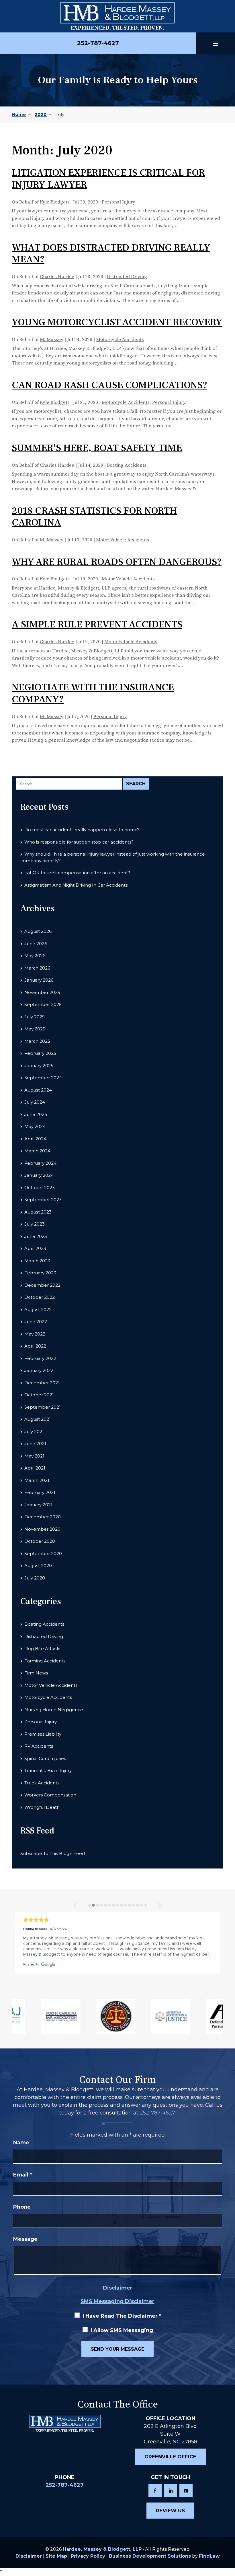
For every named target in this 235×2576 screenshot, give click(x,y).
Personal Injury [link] (119, 202)
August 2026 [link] (38, 931)
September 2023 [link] (43, 1200)
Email (23, 2175)
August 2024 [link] (38, 1090)
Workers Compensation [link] (50, 1795)
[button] (216, 43)
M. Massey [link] (52, 340)
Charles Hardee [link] (57, 277)
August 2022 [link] (38, 1310)
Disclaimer (118, 2288)
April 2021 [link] (35, 1468)
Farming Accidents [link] (45, 1661)
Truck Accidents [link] (42, 1783)
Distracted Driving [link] (127, 277)
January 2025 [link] (39, 1066)
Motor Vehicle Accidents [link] (123, 540)
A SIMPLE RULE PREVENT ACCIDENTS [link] (97, 624)
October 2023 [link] (40, 1188)
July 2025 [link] (35, 1017)
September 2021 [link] (43, 1407)
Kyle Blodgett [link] (54, 202)
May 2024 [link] (35, 1126)
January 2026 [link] (39, 980)
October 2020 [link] (40, 1541)
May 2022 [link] (35, 1334)
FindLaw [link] (209, 2556)
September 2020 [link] (43, 1553)
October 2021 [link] (39, 1395)
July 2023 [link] (35, 1224)
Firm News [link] (36, 1673)
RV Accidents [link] (39, 1746)
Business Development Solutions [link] (150, 2556)
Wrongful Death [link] (42, 1807)
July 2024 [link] (35, 1102)
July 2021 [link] (34, 1432)
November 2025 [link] (42, 992)
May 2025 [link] (35, 1029)
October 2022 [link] (40, 1297)
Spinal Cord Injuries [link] (45, 1758)
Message (25, 2239)
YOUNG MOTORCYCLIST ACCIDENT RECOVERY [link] (117, 322)
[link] (117, 16)
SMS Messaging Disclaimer (117, 2301)
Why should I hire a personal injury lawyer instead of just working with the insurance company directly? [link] (113, 857)
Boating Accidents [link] (127, 465)
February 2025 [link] (40, 1053)
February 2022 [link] (40, 1358)
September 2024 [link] (43, 1078)
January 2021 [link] (38, 1505)
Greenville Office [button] (170, 2457)
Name (21, 2143)
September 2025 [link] (43, 1004)
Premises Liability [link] (43, 1734)
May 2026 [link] (35, 956)
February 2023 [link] (40, 1273)
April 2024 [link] (35, 1139)
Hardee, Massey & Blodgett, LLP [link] (102, 2549)
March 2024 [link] (37, 1151)
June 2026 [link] (36, 944)
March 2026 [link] (37, 968)
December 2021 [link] (42, 1383)
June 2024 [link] (36, 1114)
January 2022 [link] (39, 1370)
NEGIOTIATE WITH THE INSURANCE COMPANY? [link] (93, 693)
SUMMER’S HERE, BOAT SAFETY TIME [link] (97, 448)
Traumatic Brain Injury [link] (48, 1770)
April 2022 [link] (35, 1346)
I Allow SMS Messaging (122, 2330)
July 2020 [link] (35, 1578)
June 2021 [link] (35, 1444)
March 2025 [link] (37, 1041)
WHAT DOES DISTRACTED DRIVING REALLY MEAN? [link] (111, 253)
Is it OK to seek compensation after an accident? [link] (77, 873)
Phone (22, 2207)
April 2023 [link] (35, 1248)
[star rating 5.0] (117, 1920)
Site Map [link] (56, 2556)
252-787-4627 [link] (98, 43)
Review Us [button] (170, 2511)
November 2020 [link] (42, 1529)
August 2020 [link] (38, 1566)
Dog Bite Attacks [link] (43, 1648)
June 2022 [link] (36, 1322)
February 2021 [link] (40, 1492)
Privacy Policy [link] (88, 2556)
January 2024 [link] (39, 1175)
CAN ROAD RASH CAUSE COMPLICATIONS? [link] (109, 385)
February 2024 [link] (40, 1163)
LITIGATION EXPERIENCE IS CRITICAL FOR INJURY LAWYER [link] (108, 179)
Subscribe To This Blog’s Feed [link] (53, 1853)
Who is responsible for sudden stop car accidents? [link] (79, 842)
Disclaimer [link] (29, 2556)
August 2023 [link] (38, 1212)
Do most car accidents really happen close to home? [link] (82, 830)
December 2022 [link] (42, 1285)
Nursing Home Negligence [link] (54, 1710)
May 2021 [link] (34, 1456)
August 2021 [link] (38, 1419)
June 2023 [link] (36, 1236)
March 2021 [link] (37, 1480)
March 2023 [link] (37, 1261)
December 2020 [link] (43, 1517)
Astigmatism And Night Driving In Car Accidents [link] (76, 885)
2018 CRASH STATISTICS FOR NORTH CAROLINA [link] (94, 517)
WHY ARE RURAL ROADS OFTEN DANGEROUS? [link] (117, 562)
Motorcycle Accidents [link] (120, 340)
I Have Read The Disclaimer (122, 2316)
